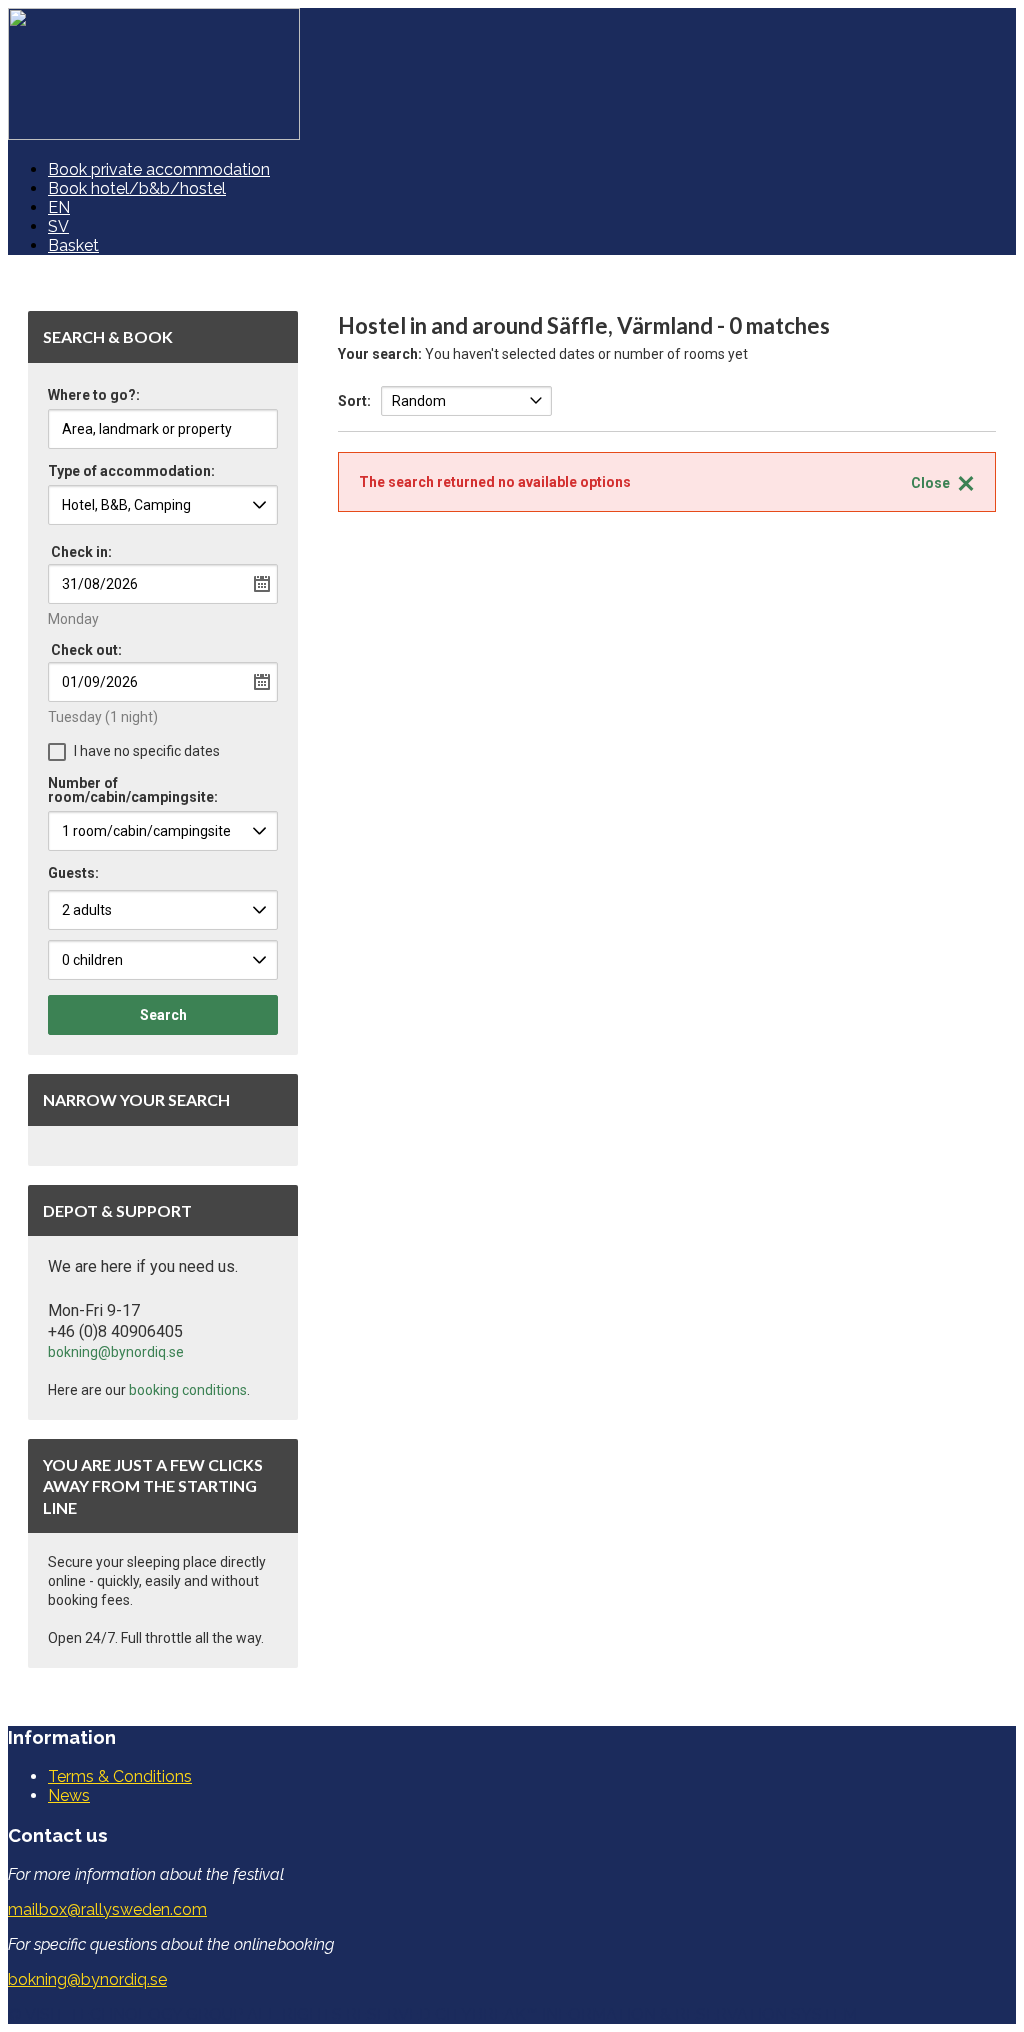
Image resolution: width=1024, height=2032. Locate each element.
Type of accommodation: (131, 471)
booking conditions (188, 1390)
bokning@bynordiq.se (116, 1352)
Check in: (81, 552)
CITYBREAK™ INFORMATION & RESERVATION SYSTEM (646, 2014)
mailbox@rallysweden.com (107, 1909)
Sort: (354, 401)
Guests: (73, 873)
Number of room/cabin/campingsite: (133, 790)
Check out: (86, 650)
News (69, 1795)
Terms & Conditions (120, 1776)
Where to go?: (94, 395)
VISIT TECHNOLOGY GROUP (134, 2014)
